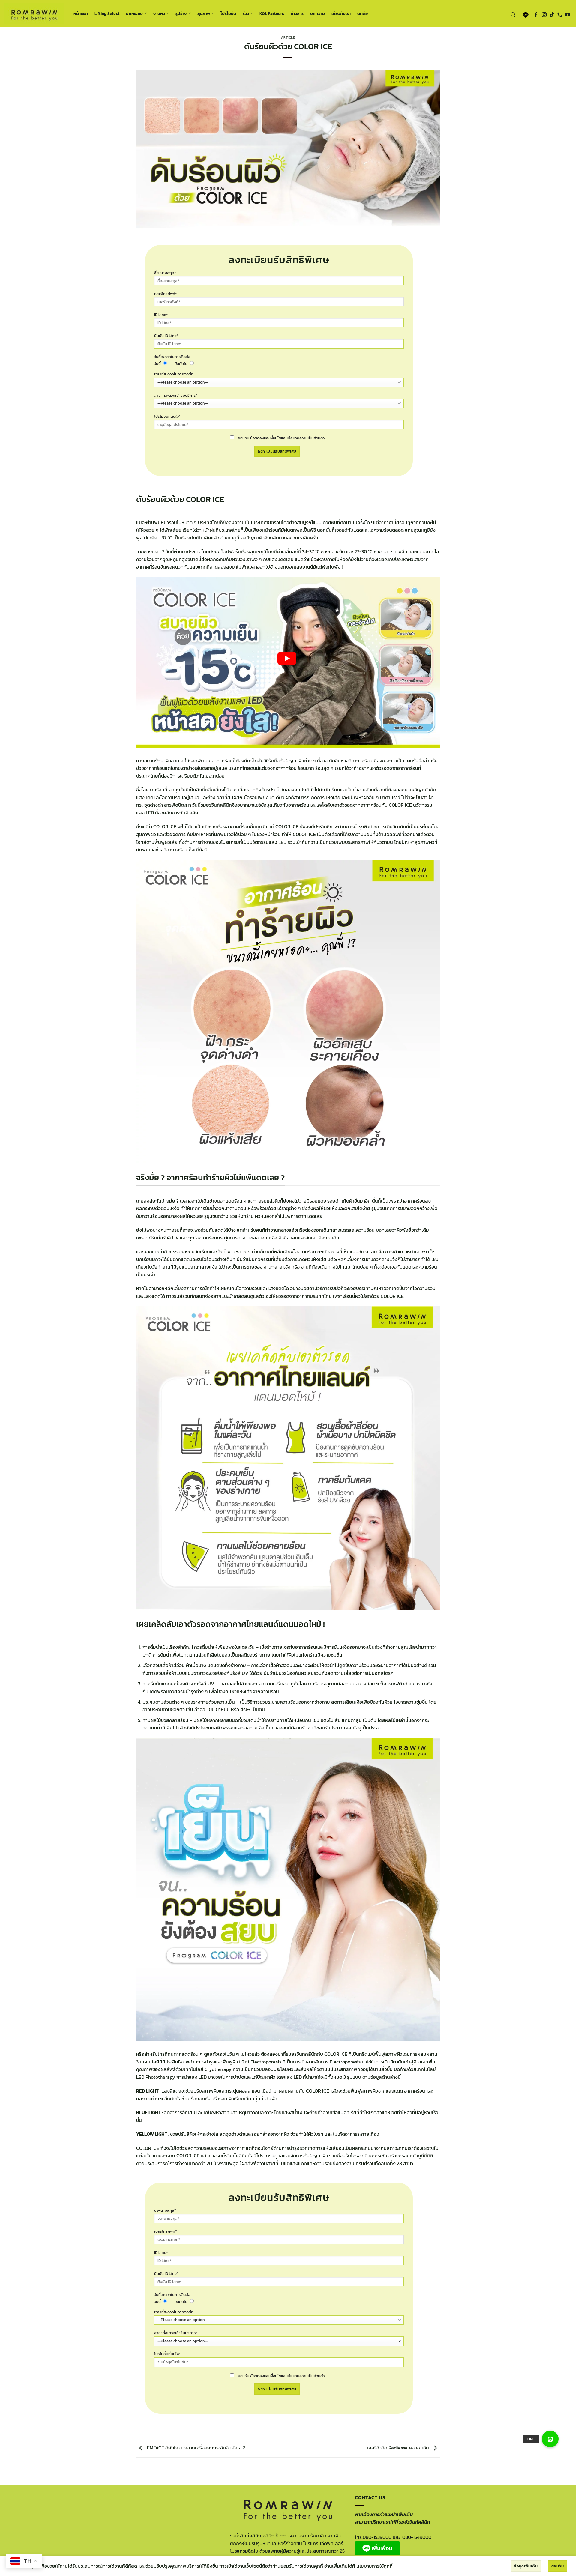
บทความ (318, 13)
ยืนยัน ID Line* (166, 336)
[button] (513, 15)
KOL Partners (272, 13)
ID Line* (161, 315)
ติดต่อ (363, 13)
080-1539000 (377, 2537)
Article (288, 37)
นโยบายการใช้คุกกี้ (375, 2566)
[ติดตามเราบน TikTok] (552, 15)
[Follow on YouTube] (568, 15)
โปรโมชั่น (228, 13)
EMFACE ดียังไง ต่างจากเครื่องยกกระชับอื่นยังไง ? (195, 2448)
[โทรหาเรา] (560, 15)
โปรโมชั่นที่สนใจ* (167, 416)
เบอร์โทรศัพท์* (166, 294)
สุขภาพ (204, 13)
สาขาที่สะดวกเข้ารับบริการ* (176, 395)
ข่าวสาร (297, 13)
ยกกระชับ (134, 13)
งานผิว (159, 13)
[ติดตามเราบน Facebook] (536, 15)
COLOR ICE (148, 2148)
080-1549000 (417, 2537)
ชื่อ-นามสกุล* (165, 273)
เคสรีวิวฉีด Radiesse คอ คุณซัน (399, 2448)
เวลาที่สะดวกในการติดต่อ (174, 374)
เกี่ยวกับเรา (341, 13)
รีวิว (246, 13)
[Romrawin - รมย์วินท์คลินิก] (34, 13)
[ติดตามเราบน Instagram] (544, 15)
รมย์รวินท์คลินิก (374, 2163)
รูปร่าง (181, 13)
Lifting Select (107, 13)
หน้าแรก (81, 13)
